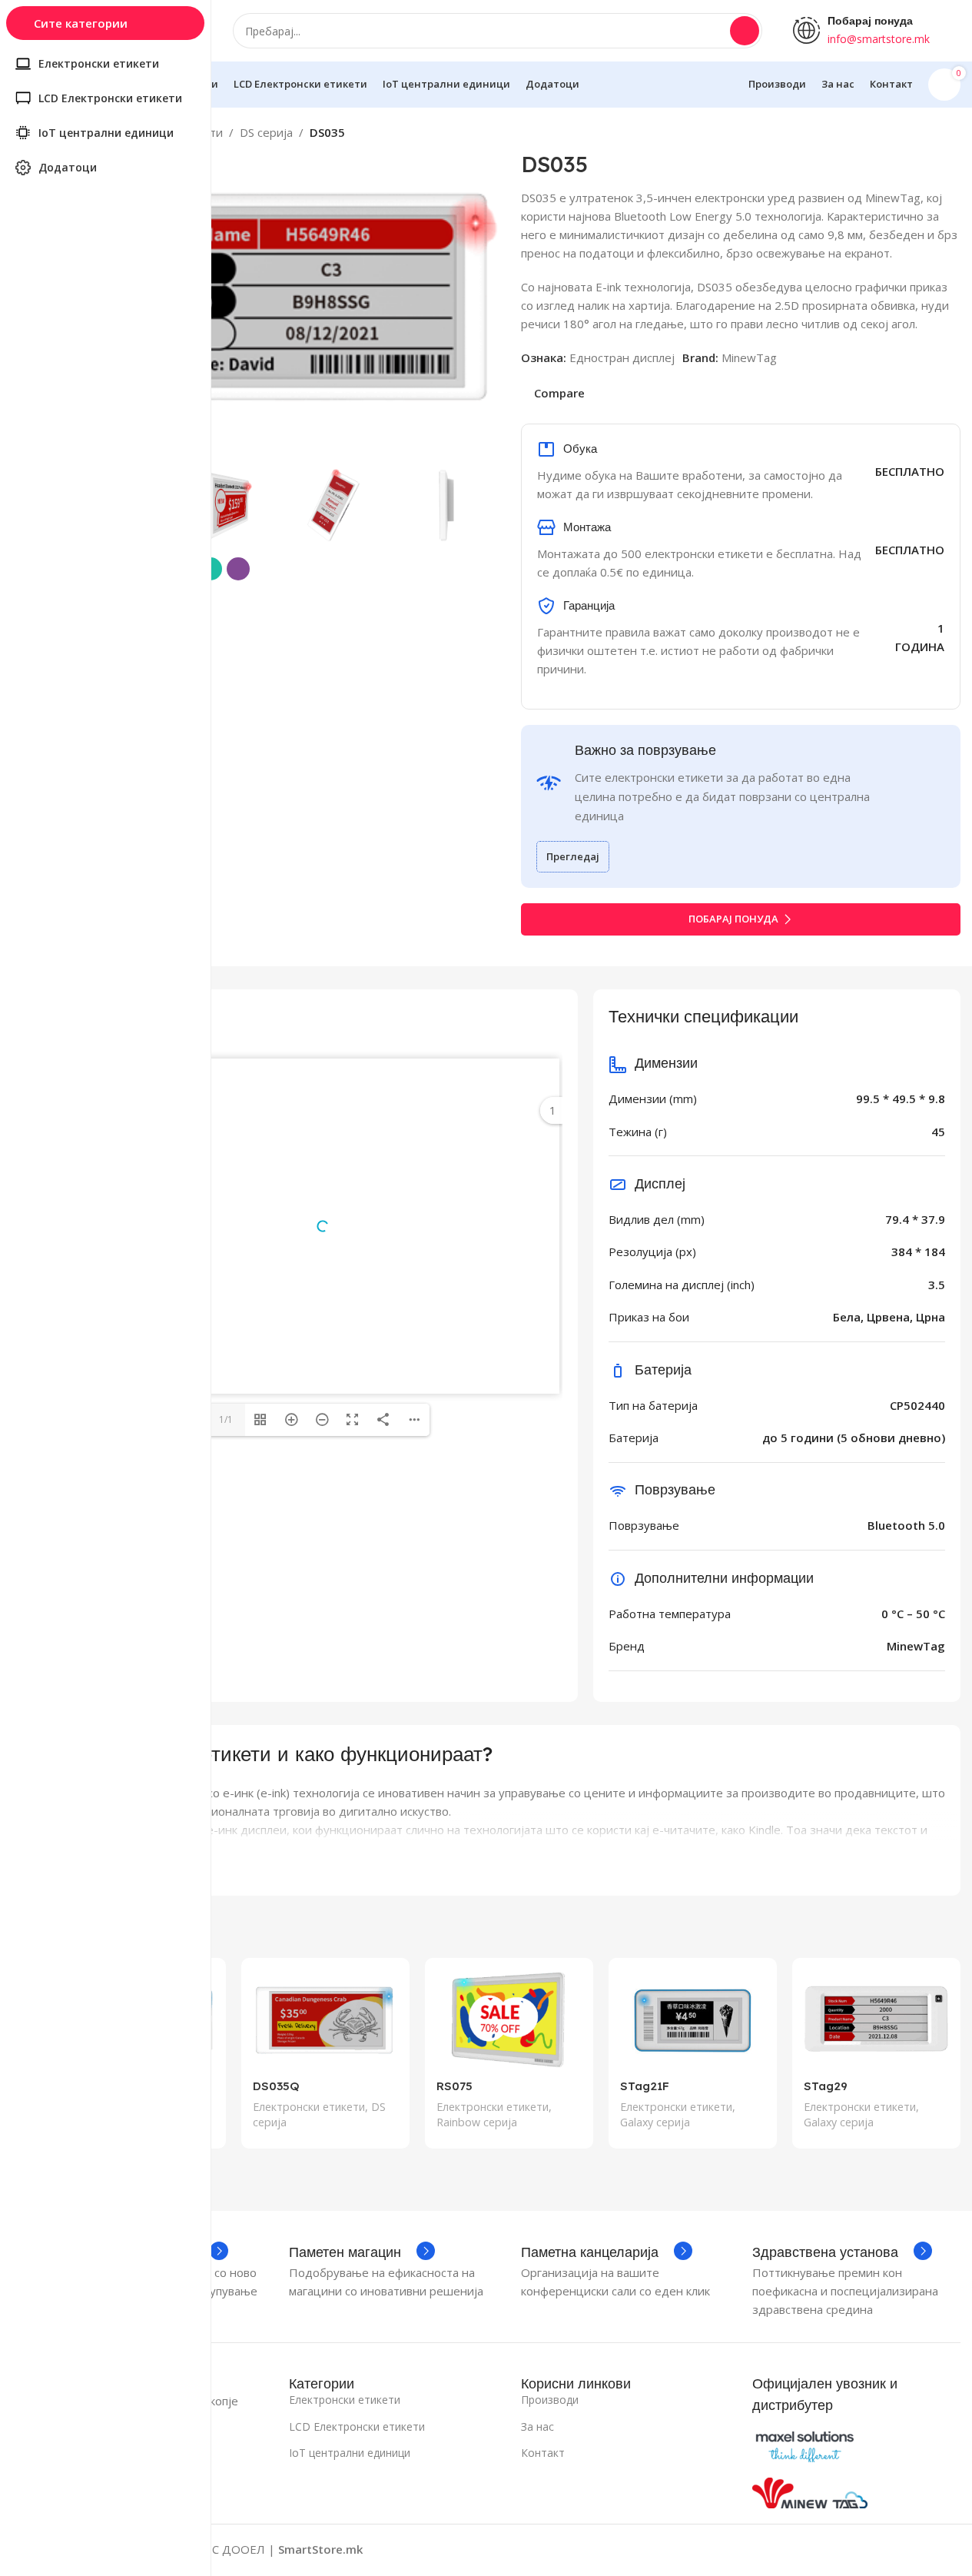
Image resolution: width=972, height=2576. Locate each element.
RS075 (454, 2086)
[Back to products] (933, 135)
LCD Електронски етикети (357, 2426)
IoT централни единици (350, 2453)
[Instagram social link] (914, 2550)
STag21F (645, 2086)
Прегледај (573, 856)
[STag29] (876, 2021)
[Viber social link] (238, 569)
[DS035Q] (325, 2021)
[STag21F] (693, 2021)
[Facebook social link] (896, 2550)
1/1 (226, 1419)
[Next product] (951, 135)
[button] (479, 505)
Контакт (543, 2453)
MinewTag (749, 357)
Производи (550, 2400)
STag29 (826, 2086)
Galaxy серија (655, 2122)
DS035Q (276, 2086)
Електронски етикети (309, 2107)
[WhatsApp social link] (933, 2550)
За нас (537, 2426)
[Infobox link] (362, 2252)
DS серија (266, 132)
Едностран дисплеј (622, 357)
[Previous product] (914, 135)
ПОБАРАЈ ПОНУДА (733, 919)
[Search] (745, 31)
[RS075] (509, 2021)
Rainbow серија (477, 2122)
